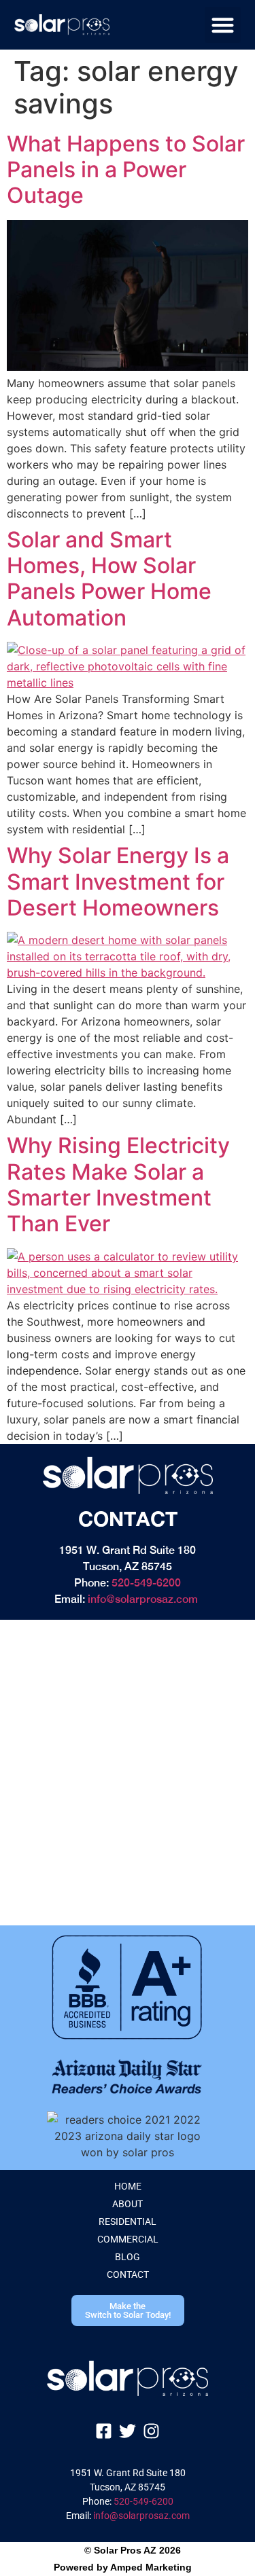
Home (128, 2186)
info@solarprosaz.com (143, 1599)
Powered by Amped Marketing (123, 2567)
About (128, 2204)
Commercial (128, 2239)
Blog (128, 2257)
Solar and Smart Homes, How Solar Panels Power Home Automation (109, 579)
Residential (128, 2221)
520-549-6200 (146, 1583)
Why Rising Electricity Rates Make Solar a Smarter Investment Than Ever (118, 1184)
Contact (128, 2274)
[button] (223, 25)
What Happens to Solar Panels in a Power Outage (126, 170)
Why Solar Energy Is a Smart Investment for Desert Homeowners (118, 882)
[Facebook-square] (104, 2431)
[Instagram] (151, 2431)
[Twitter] (128, 2431)
